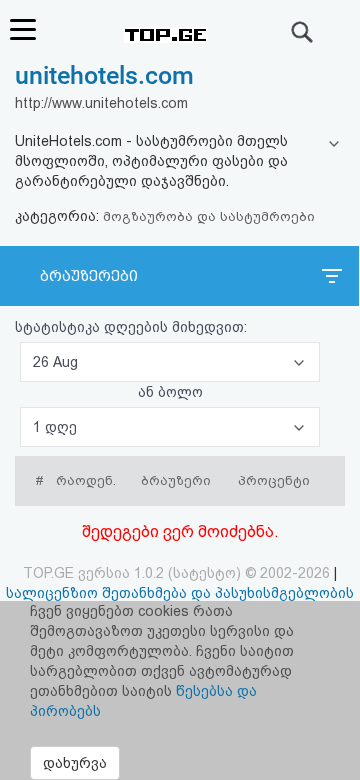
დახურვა (75, 763)
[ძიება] (303, 32)
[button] (170, 362)
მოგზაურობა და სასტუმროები (209, 216)
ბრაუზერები (89, 276)
